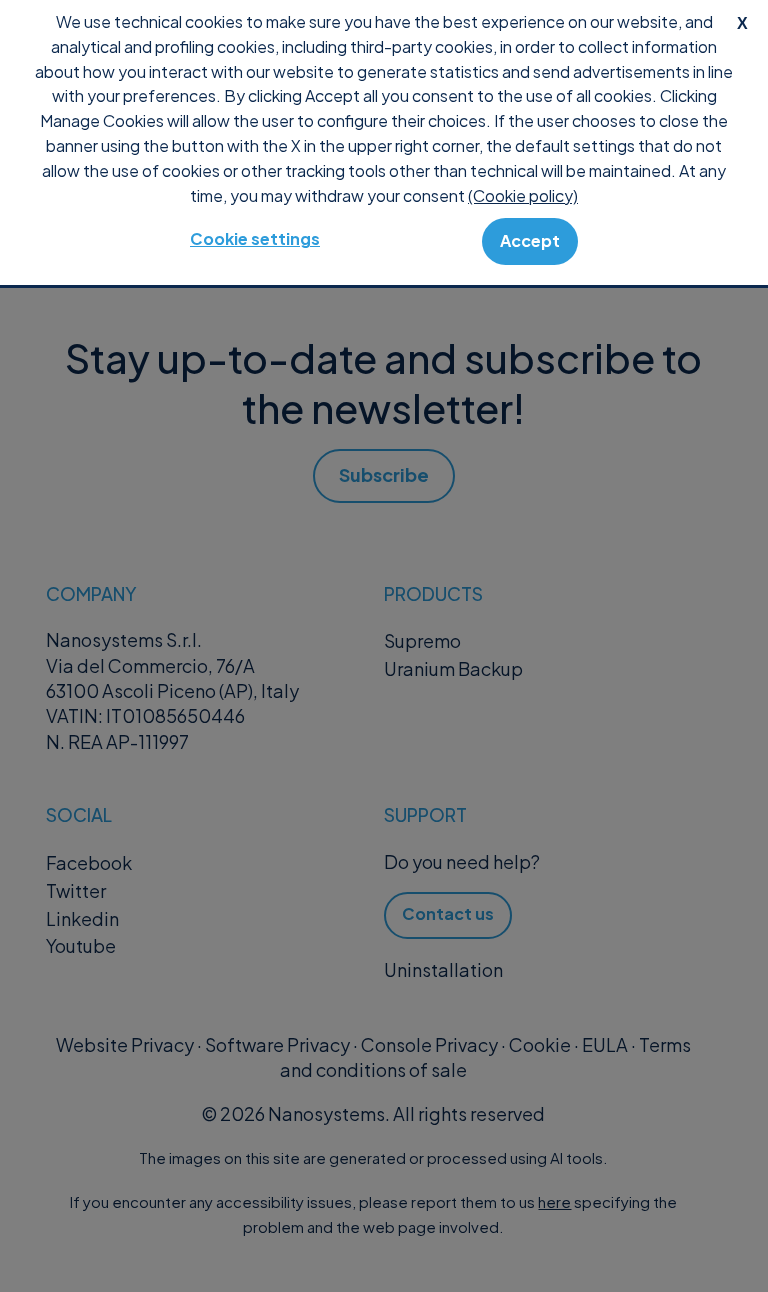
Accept (530, 240)
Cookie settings (255, 238)
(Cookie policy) (523, 195)
